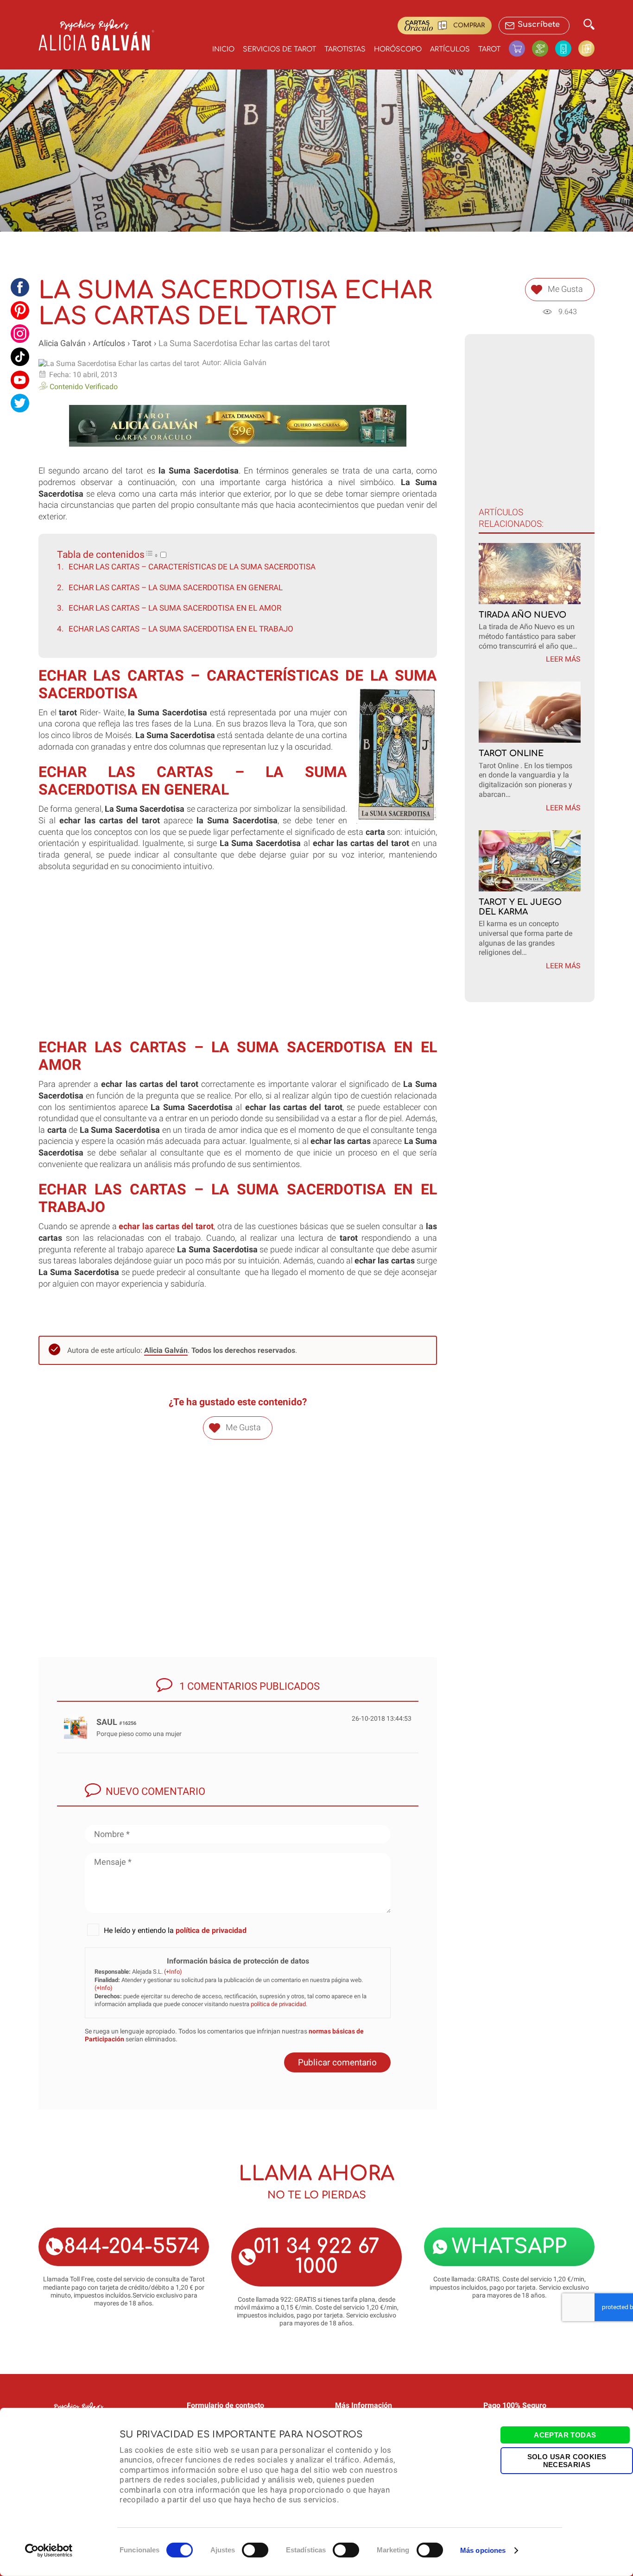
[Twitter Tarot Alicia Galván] (20, 403)
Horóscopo (398, 49)
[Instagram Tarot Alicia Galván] (20, 334)
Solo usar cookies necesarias (567, 2460)
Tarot (489, 49)
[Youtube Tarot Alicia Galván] (20, 380)
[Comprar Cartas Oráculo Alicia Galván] (586, 48)
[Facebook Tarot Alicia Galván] (20, 287)
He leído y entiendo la (175, 1930)
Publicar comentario (337, 2062)
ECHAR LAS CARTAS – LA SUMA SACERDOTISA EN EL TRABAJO (181, 629)
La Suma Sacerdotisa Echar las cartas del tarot (244, 343)
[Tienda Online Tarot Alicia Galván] (520, 48)
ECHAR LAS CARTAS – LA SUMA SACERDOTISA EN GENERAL (176, 587)
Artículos (450, 49)
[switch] (255, 2550)
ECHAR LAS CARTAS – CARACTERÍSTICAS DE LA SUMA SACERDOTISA (192, 567)
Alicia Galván (62, 343)
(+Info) (173, 1972)
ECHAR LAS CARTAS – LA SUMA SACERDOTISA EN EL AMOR (175, 608)
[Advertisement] (238, 965)
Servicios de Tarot (279, 49)
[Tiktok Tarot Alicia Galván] (20, 357)
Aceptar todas (565, 2435)
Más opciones (483, 2550)
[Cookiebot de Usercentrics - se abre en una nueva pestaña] (49, 2551)
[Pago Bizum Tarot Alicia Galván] (567, 48)
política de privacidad (211, 1930)
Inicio (223, 49)
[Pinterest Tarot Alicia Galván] (20, 310)
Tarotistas (345, 49)
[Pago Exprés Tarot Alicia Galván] (544, 48)
